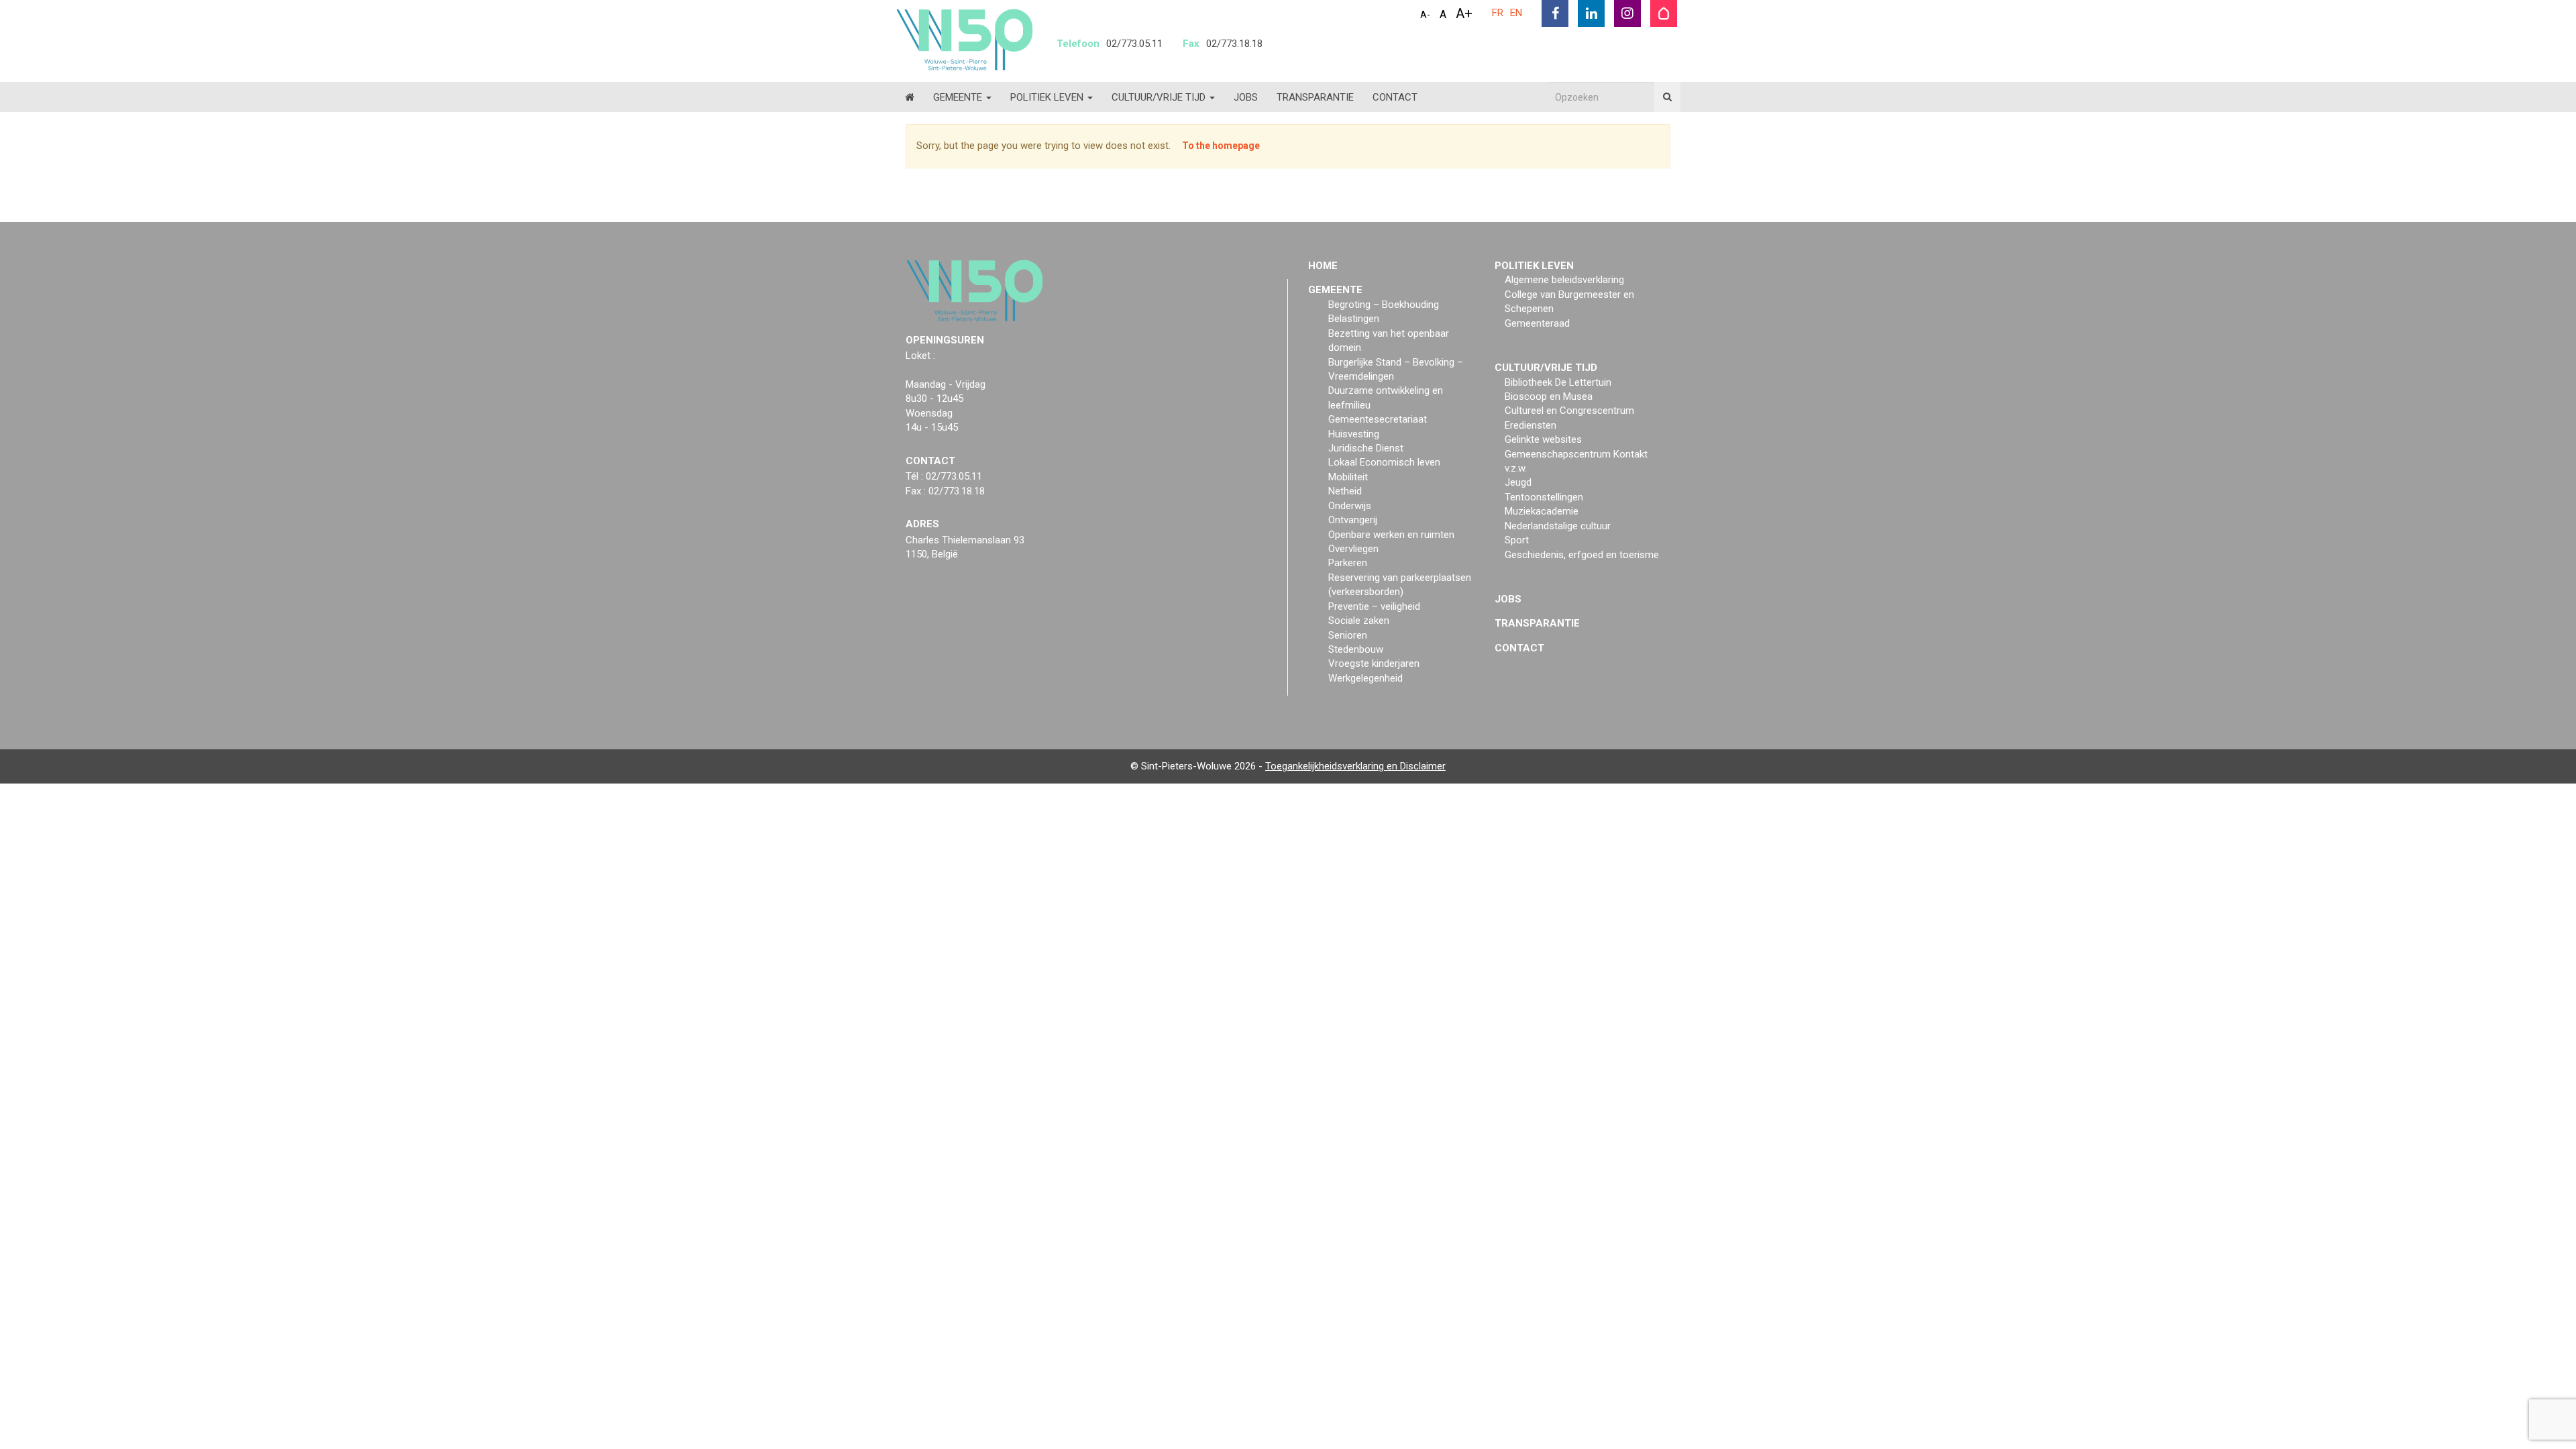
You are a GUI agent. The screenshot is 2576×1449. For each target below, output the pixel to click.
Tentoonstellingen (1544, 497)
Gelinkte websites (1543, 439)
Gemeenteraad (1537, 323)
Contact (1395, 97)
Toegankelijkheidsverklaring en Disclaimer (1355, 766)
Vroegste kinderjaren (1374, 663)
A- (1425, 15)
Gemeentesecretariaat (1378, 419)
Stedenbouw (1356, 649)
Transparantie (1315, 97)
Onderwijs (1350, 506)
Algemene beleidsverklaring (1564, 280)
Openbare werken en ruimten (1391, 535)
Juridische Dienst (1366, 448)
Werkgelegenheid (1365, 678)
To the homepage (1221, 146)
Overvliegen (1353, 549)
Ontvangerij (1353, 520)
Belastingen (1354, 319)
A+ (1464, 13)
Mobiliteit (1348, 477)
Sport (1517, 540)
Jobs (1246, 97)
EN (1516, 13)
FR (1498, 13)
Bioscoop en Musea (1549, 396)
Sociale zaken (1359, 621)
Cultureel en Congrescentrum (1569, 411)
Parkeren (1348, 563)
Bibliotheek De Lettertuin (1558, 382)
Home (1323, 266)
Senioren (1348, 635)
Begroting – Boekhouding (1384, 305)
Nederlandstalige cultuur (1558, 526)
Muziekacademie (1542, 511)
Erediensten (1531, 425)
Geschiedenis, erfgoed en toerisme (1582, 555)
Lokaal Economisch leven (1384, 462)
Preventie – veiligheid (1374, 606)
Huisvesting (1354, 434)
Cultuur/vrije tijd (1160, 97)
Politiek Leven (1048, 97)
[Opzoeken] (1667, 97)
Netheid (1345, 491)
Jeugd (1518, 482)
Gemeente (959, 97)
